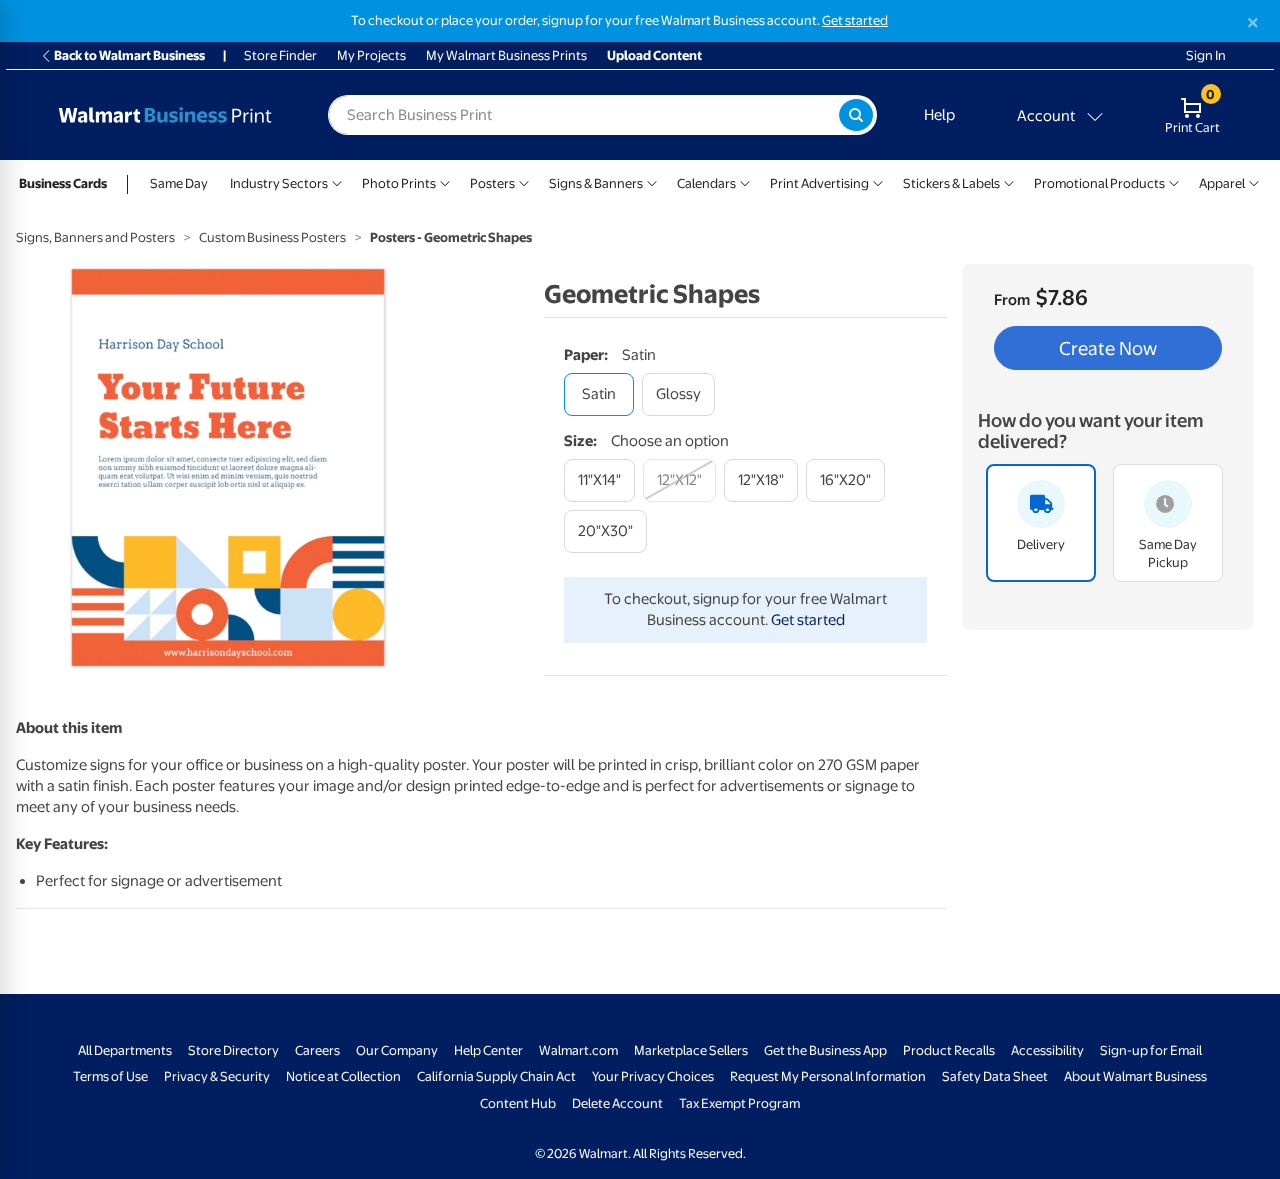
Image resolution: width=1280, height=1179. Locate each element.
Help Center (488, 1050)
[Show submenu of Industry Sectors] (337, 181)
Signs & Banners (596, 183)
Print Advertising (819, 183)
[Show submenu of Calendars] (745, 181)
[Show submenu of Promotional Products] (1174, 181)
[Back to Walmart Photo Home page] (165, 115)
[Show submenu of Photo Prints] (445, 181)
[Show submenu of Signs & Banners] (652, 181)
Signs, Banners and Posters (95, 237)
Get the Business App (825, 1050)
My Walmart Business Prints (506, 55)
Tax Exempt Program (739, 1103)
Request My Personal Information (828, 1076)
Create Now (1108, 348)
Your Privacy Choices (653, 1076)
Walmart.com (578, 1050)
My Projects (371, 55)
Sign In (1206, 55)
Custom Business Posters (272, 237)
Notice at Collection (343, 1076)
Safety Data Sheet (995, 1076)
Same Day (179, 183)
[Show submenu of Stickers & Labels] (1009, 181)
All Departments (125, 1050)
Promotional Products (1099, 183)
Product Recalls (949, 1050)
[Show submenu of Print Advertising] (878, 181)
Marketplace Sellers (691, 1050)
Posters (492, 183)
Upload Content (654, 55)
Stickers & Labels (951, 183)
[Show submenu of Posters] (524, 181)
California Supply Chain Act (496, 1076)
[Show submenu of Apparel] (1254, 181)
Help (939, 115)
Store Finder (280, 55)
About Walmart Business (1135, 1076)
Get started (855, 20)
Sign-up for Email (1151, 1050)
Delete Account (617, 1103)
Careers (317, 1050)
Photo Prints (399, 183)
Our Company (397, 1050)
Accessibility (1047, 1050)
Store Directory (233, 1050)
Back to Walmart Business (129, 55)
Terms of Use (110, 1076)
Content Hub (518, 1103)
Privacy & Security (217, 1076)
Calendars (706, 183)
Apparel (1222, 183)
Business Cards (63, 183)
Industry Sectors (279, 183)
